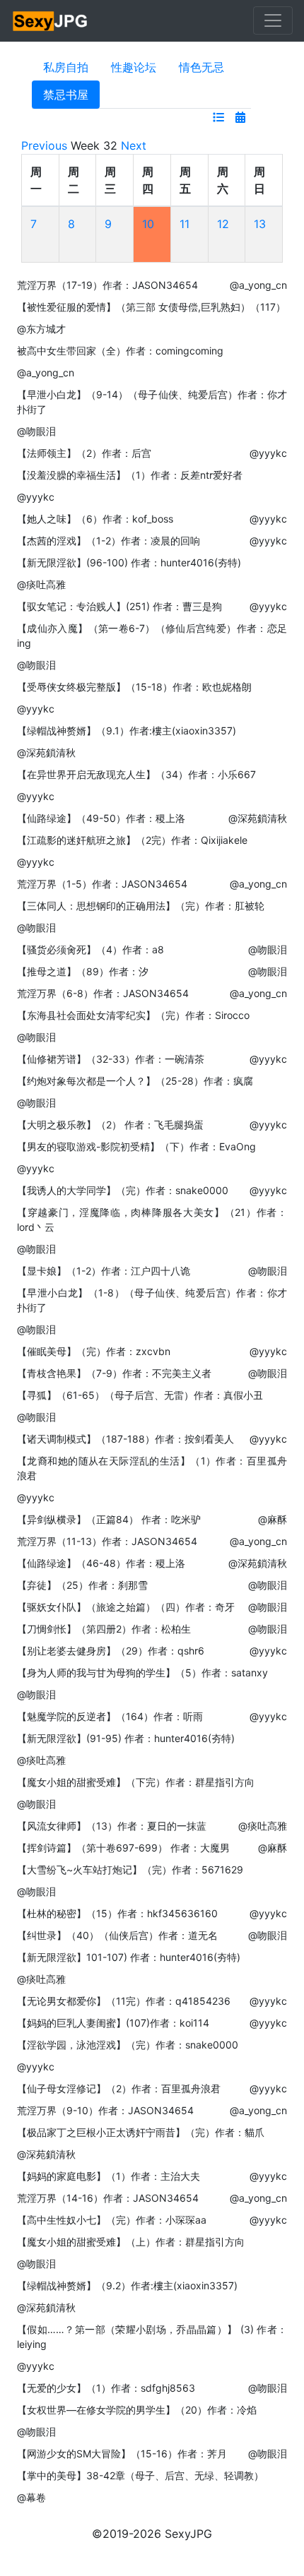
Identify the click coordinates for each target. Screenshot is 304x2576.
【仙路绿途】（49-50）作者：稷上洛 (101, 818)
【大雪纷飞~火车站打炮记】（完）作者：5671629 (130, 1870)
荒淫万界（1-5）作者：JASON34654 (102, 884)
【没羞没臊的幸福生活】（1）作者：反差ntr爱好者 (130, 475)
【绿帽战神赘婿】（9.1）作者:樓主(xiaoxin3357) (127, 731)
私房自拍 (66, 67)
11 (185, 224)
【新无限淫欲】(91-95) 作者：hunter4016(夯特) (126, 1738)
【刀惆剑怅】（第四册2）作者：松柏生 (104, 1629)
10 (148, 224)
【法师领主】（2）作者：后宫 (84, 453)
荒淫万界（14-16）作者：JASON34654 (108, 2198)
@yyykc (268, 453)
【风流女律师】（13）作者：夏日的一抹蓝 (112, 1826)
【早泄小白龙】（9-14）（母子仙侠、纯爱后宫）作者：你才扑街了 (152, 402)
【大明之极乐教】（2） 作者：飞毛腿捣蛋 (110, 1125)
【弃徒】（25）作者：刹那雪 (82, 1585)
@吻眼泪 (36, 431)
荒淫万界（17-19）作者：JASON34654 (107, 285)
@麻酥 (273, 1519)
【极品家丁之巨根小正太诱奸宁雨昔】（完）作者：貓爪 (141, 2132)
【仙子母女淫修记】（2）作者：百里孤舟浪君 (119, 2088)
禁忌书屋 (66, 95)
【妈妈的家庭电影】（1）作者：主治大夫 (109, 2176)
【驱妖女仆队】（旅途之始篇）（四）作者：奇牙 (126, 1607)
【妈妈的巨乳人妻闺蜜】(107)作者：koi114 (113, 2023)
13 (260, 224)
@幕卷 (31, 2497)
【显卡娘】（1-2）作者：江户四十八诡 (104, 1271)
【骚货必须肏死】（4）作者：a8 (90, 949)
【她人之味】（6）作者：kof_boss (95, 519)
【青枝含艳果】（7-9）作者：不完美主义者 (114, 1373)
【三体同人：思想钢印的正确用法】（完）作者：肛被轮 (141, 906)
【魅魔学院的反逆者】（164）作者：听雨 (110, 1716)
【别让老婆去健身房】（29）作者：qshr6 (111, 1651)
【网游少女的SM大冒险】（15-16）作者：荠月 (122, 2453)
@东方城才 (41, 329)
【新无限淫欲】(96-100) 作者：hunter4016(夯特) (129, 562)
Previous (44, 145)
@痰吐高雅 (41, 584)
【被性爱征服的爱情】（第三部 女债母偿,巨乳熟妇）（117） (151, 307)
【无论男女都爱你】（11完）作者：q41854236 (124, 2001)
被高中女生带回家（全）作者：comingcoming (120, 351)
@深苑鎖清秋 (46, 752)
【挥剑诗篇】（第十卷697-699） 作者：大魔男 (123, 1848)
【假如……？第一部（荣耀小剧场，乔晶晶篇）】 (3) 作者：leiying (152, 2337)
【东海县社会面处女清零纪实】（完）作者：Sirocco (133, 1015)
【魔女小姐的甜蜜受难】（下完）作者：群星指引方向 (136, 1782)
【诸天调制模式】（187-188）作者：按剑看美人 (125, 1439)
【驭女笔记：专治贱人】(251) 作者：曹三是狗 (119, 606)
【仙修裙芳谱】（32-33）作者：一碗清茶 (111, 1059)
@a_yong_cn (258, 285)
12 (223, 224)
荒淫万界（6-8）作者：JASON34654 (103, 993)
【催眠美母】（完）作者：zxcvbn (94, 1351)
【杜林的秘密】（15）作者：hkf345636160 (117, 1913)
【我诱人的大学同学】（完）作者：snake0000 (123, 1190)
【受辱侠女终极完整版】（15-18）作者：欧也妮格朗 (134, 687)
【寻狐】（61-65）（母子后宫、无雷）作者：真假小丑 (140, 1395)
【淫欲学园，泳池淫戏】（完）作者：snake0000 (128, 2045)
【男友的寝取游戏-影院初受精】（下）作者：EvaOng (136, 1146)
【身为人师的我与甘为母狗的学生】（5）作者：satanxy (142, 1672)
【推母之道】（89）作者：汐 (83, 971)
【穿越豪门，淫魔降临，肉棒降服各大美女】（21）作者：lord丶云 (152, 1220)
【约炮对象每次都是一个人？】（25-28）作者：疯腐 (135, 1081)
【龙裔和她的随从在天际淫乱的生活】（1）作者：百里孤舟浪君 (152, 1468)
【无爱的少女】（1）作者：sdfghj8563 (106, 2388)
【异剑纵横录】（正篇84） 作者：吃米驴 (109, 1519)
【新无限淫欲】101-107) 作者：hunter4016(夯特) (129, 1957)
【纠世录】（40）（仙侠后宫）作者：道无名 (117, 1935)
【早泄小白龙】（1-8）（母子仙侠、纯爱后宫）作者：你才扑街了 (152, 1300)
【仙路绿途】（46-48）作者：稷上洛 (101, 1563)
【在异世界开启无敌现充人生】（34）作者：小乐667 (136, 774)
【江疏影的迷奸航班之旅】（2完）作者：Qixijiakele (132, 840)
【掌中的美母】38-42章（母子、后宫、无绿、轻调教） (140, 2475)
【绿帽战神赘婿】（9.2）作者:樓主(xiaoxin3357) (127, 2285)
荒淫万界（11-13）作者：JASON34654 (107, 1541)
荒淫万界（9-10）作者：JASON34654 (105, 2110)
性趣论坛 (134, 67)
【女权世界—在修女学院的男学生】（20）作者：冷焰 (137, 2410)
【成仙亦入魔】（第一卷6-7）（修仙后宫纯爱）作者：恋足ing (152, 636)
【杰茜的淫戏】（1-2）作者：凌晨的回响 (109, 541)
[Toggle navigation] (273, 20)
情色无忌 (201, 67)
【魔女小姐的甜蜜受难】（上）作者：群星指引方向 (131, 2242)
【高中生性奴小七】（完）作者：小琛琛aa (112, 2220)
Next (134, 145)
